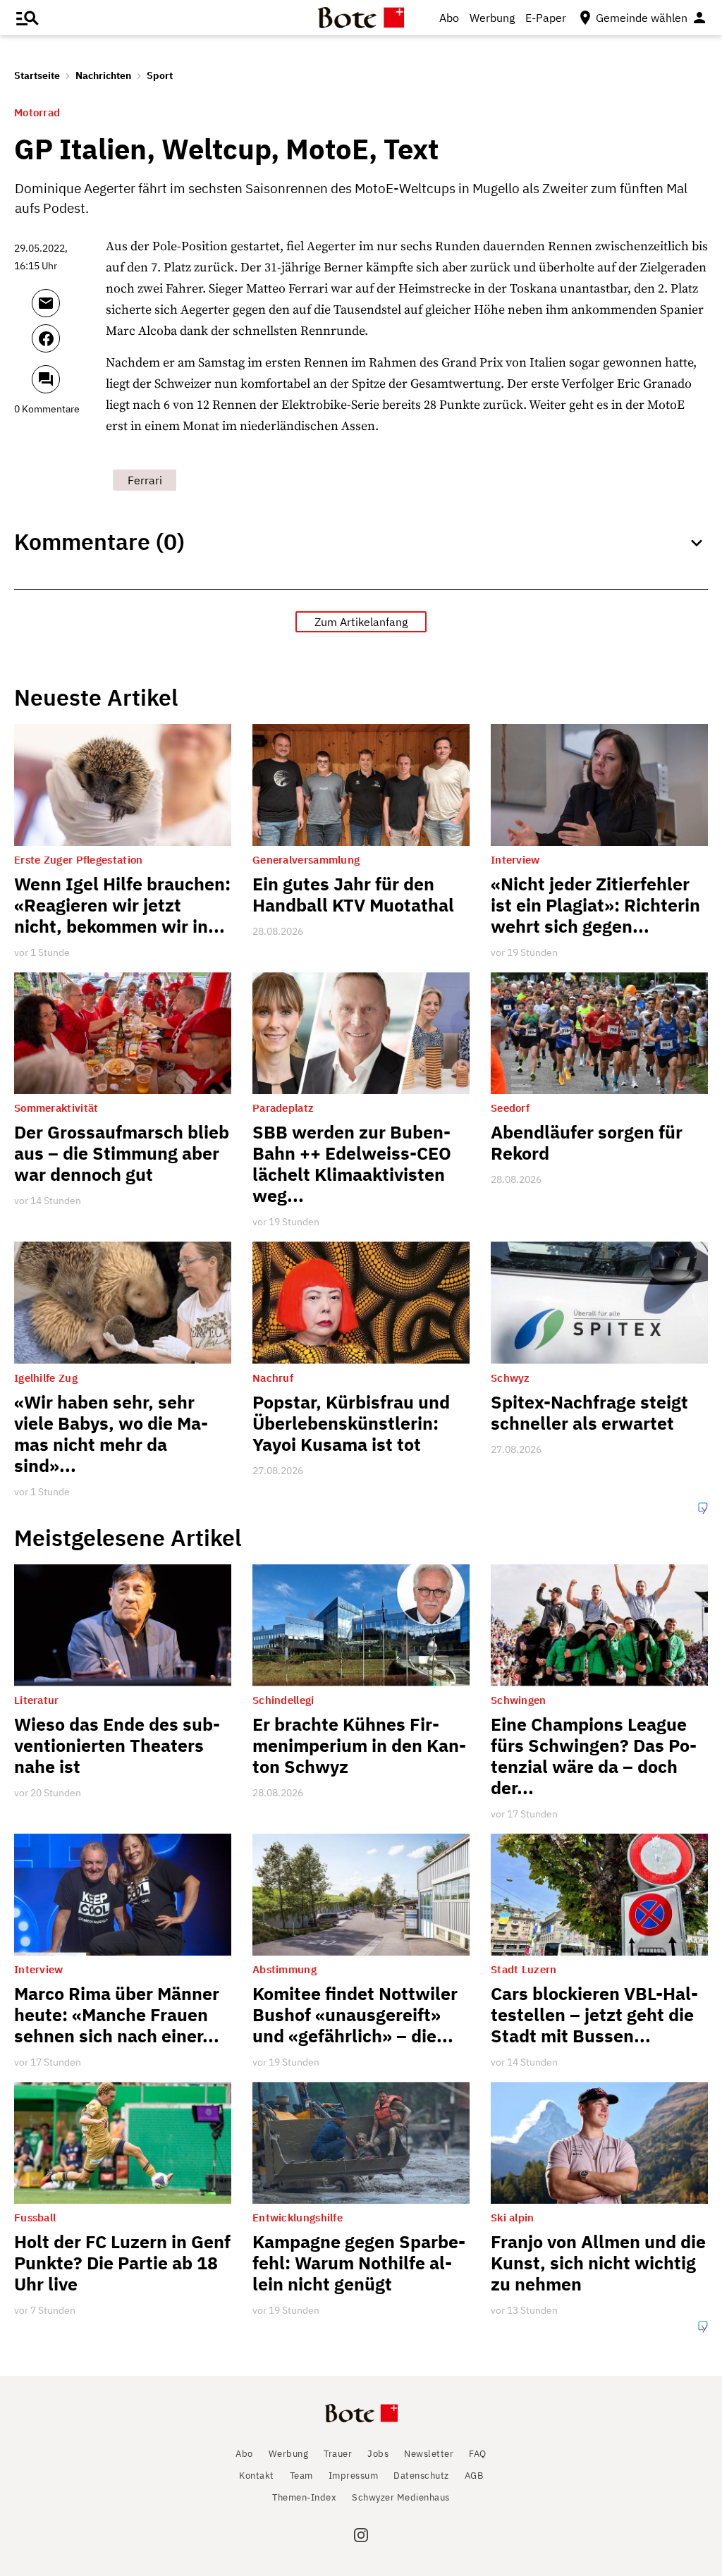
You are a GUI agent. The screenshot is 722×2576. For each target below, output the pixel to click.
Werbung (492, 18)
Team (301, 2476)
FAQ (478, 2454)
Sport (160, 75)
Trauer (338, 2454)
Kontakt (257, 2476)
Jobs (378, 2454)
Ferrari (145, 480)
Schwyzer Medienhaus (401, 2497)
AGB (474, 2476)
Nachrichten (103, 75)
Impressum (354, 2476)
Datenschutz (421, 2476)
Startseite (37, 75)
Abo (449, 18)
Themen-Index (304, 2497)
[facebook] (65, 345)
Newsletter (429, 2454)
